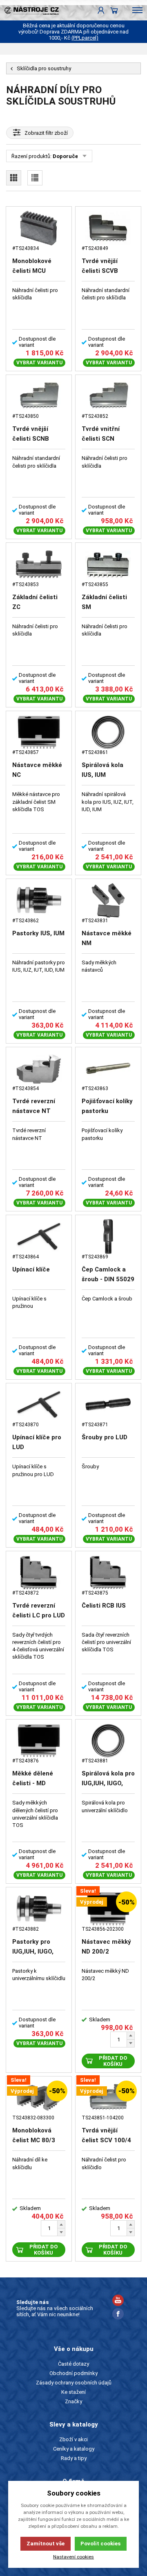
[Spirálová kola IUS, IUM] (108, 733)
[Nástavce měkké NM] (108, 900)
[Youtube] (118, 2301)
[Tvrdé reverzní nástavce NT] (39, 1069)
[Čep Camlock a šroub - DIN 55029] (108, 1237)
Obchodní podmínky (73, 2373)
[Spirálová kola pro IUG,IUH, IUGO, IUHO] (108, 1741)
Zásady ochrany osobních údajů (74, 2383)
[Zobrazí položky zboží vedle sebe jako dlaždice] (14, 178)
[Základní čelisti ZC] (39, 564)
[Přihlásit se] (101, 10)
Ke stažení (73, 2392)
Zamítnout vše (46, 2544)
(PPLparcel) (85, 38)
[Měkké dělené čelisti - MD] (39, 1741)
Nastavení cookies (73, 2557)
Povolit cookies (100, 2544)
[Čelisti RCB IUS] (108, 1573)
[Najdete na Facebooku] (118, 2315)
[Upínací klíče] (39, 1237)
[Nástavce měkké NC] (39, 733)
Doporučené (68, 156)
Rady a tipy (74, 2458)
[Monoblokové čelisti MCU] (39, 228)
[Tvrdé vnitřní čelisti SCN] (108, 396)
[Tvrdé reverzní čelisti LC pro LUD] (39, 1573)
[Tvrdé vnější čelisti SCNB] (39, 396)
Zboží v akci (73, 2439)
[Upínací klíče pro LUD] (39, 1405)
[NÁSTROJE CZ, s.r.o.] (29, 10)
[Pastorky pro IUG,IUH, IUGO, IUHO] (39, 1909)
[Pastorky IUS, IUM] (39, 900)
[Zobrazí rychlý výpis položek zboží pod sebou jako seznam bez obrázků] (35, 178)
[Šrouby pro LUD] (108, 1405)
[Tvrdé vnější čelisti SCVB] (108, 228)
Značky (73, 2401)
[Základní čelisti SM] (108, 564)
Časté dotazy (73, 2364)
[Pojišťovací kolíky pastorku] (108, 1069)
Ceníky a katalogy (74, 2449)
